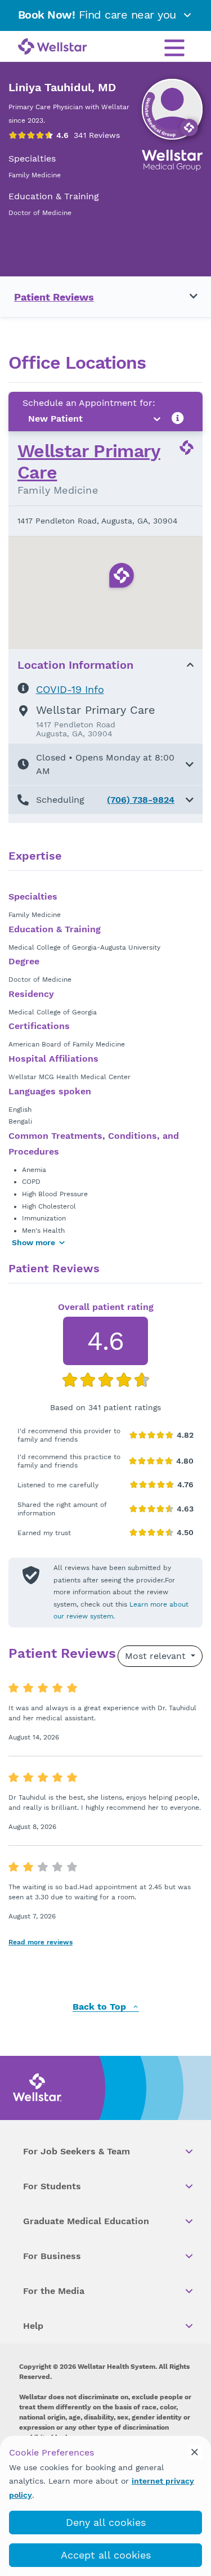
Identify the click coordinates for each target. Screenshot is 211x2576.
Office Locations (77, 363)
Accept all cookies (106, 2555)
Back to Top (101, 2007)
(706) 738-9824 (141, 800)
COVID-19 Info (70, 689)
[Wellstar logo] (53, 47)
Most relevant (157, 1656)
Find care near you (99, 15)
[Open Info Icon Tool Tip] (178, 419)
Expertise (35, 856)
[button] (105, 764)
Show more (33, 1242)
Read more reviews (41, 1942)
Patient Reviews (54, 297)
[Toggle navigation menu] (187, 297)
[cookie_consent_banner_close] (195, 2452)
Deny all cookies (106, 2522)
